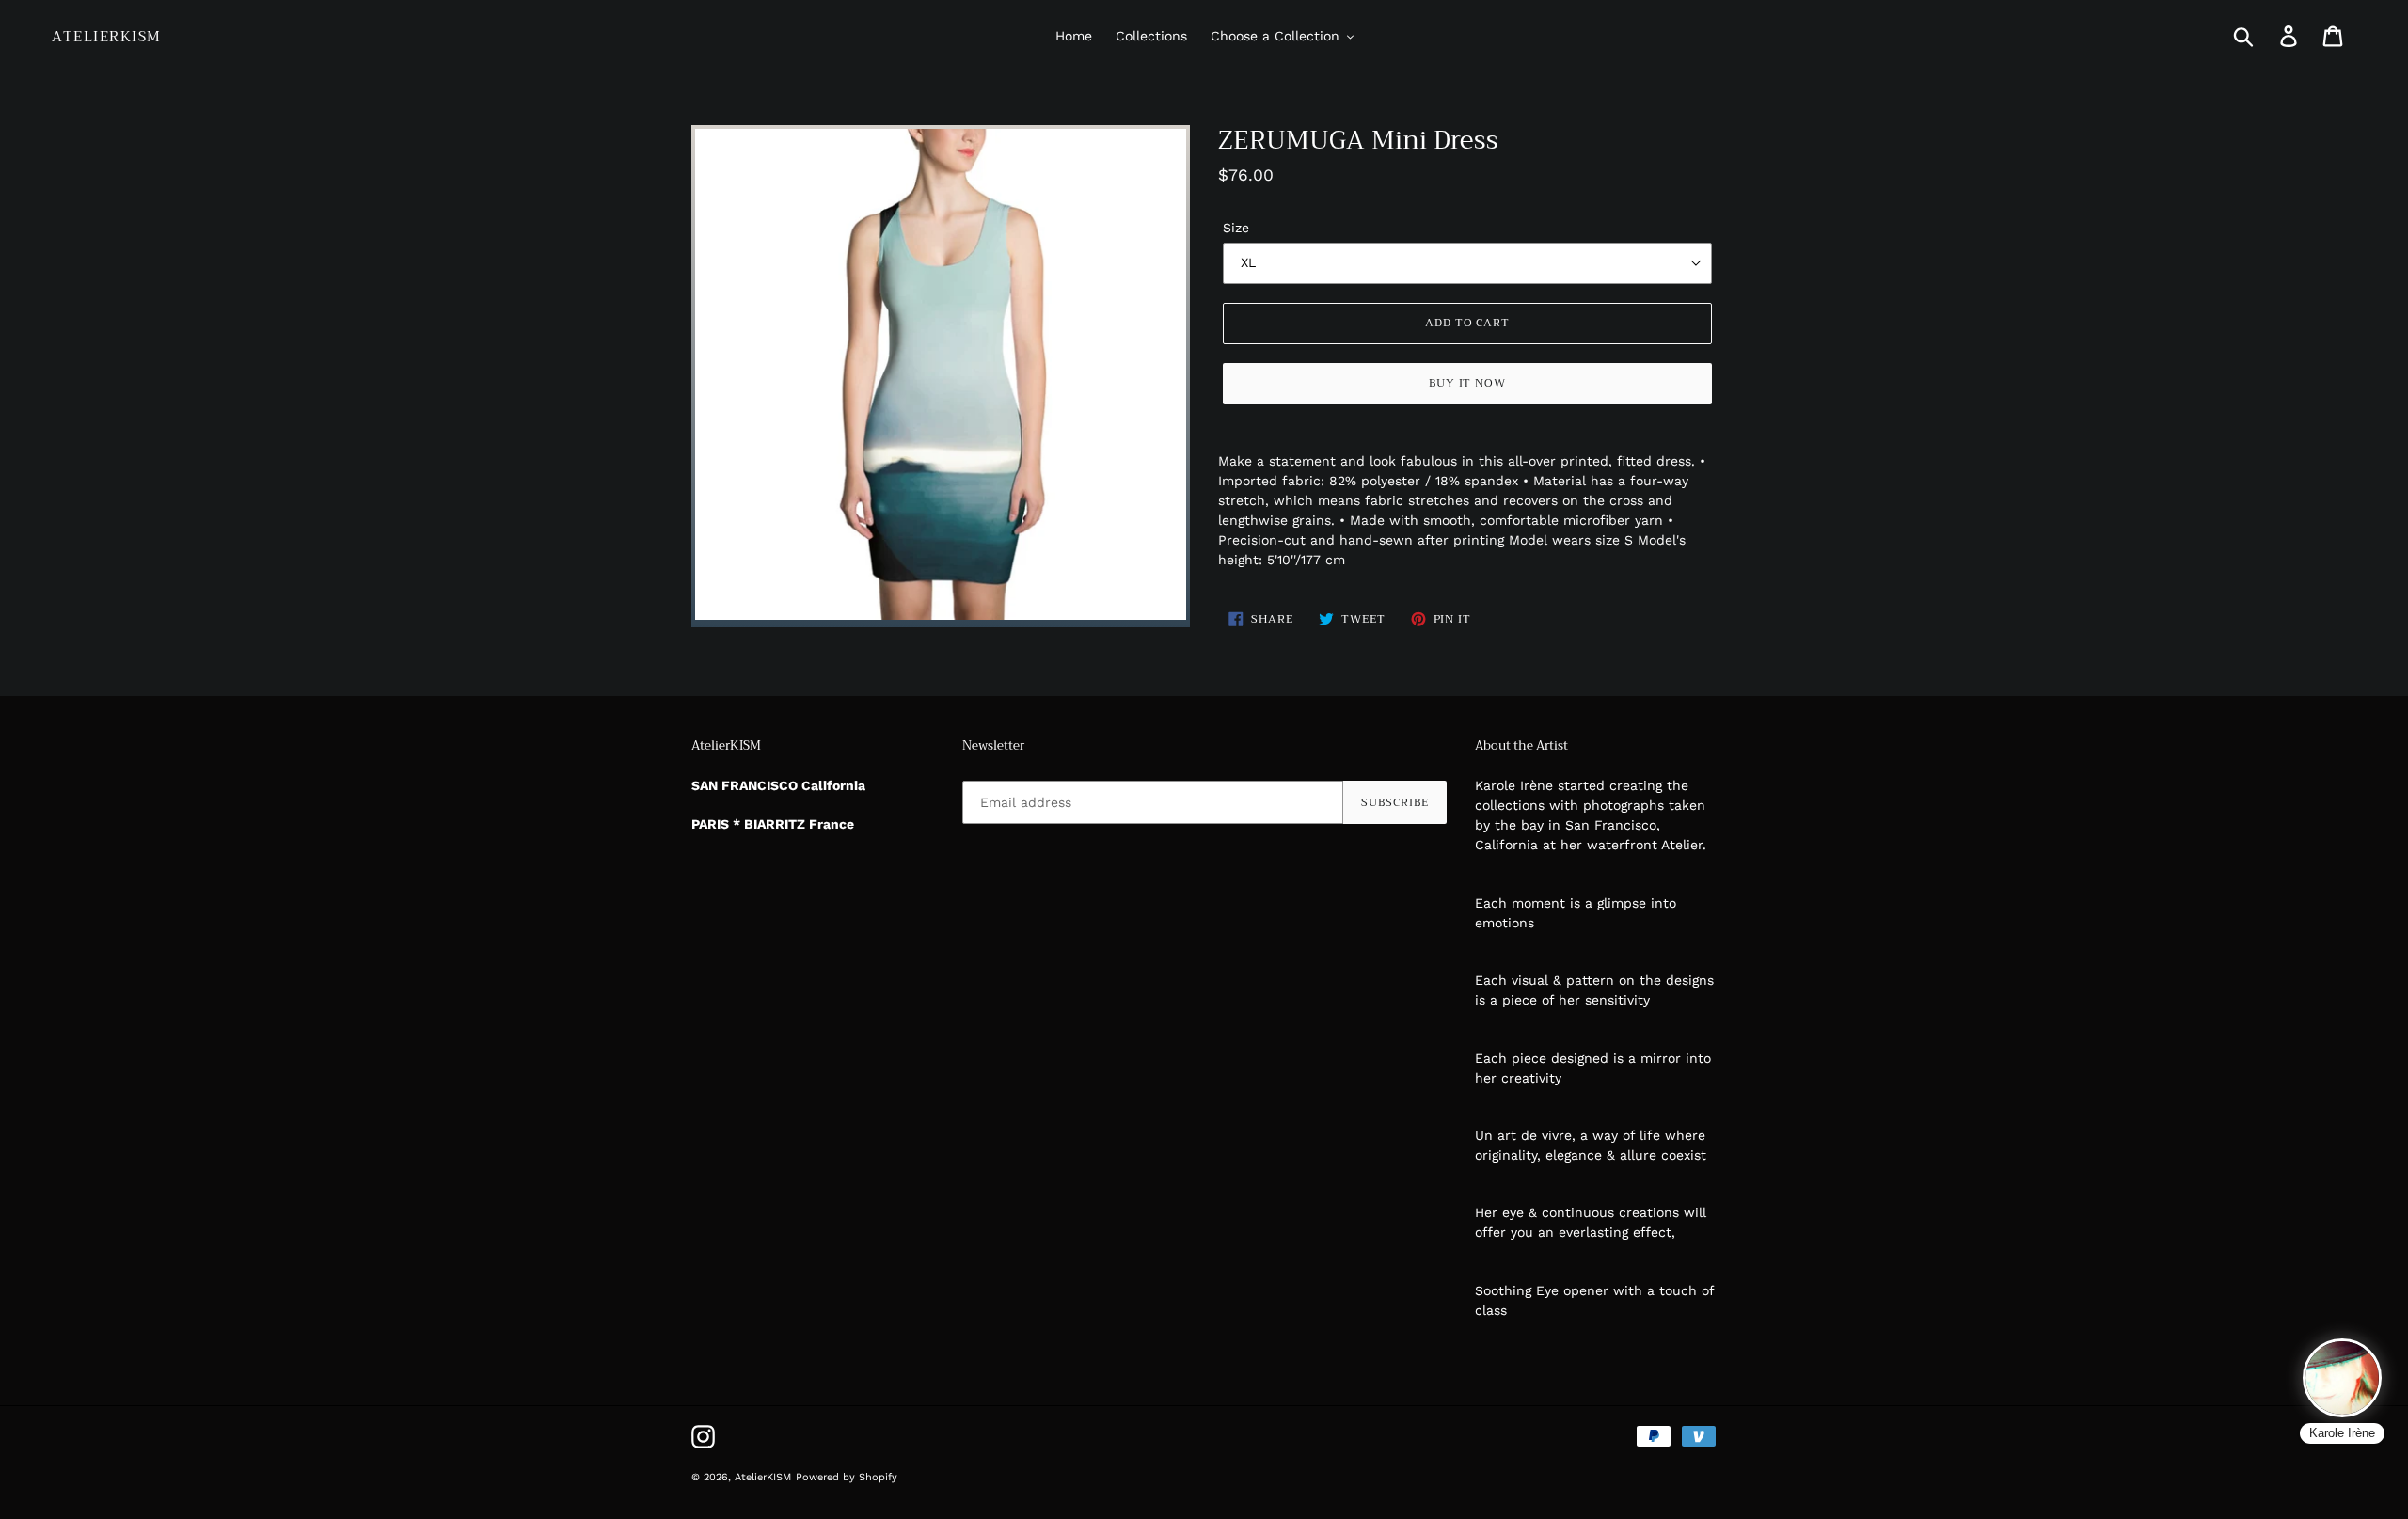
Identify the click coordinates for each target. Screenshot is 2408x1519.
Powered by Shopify (847, 1477)
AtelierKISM (107, 37)
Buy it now (1468, 383)
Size (1236, 228)
